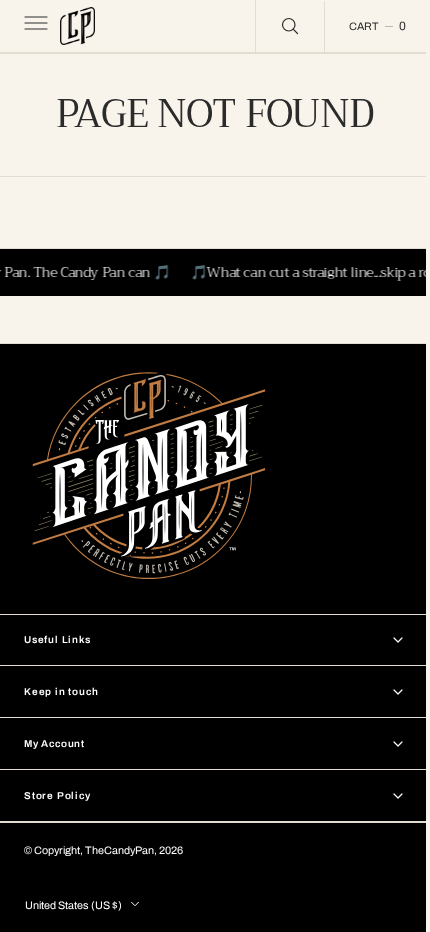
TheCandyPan (119, 850)
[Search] (275, 26)
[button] (34, 26)
